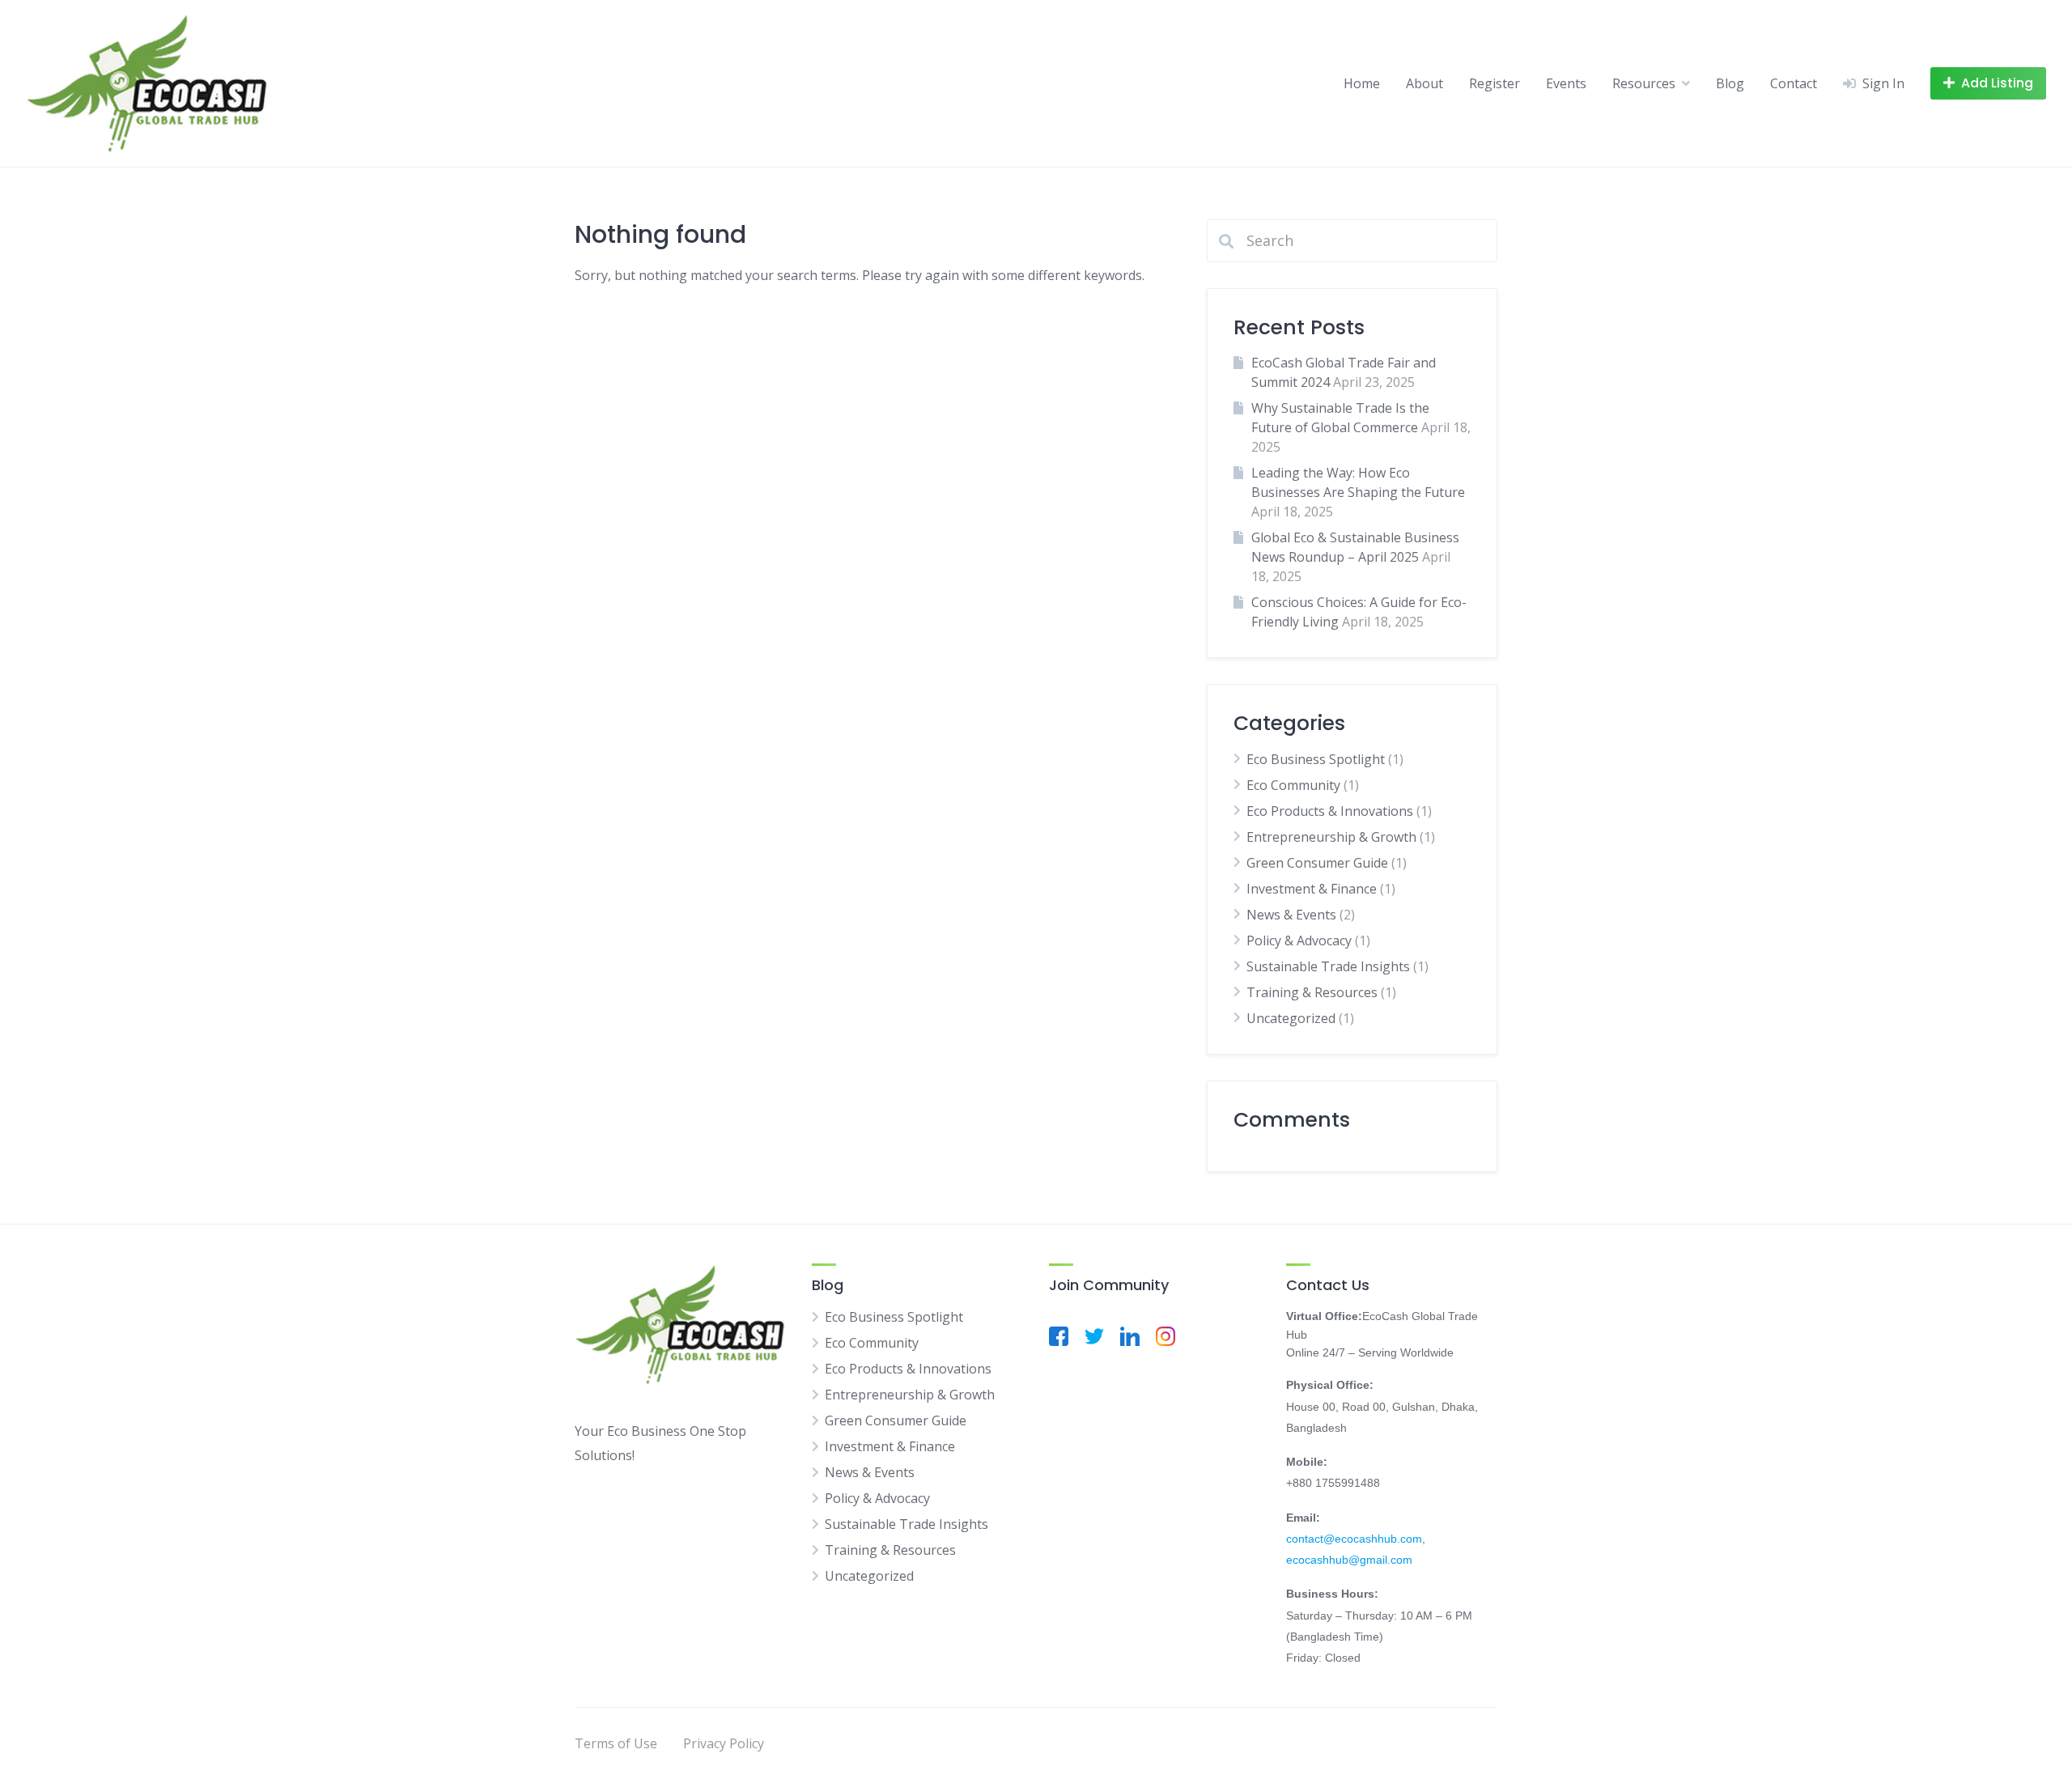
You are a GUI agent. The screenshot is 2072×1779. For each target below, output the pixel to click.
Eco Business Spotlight (1316, 759)
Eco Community (1293, 785)
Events (1566, 83)
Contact (1794, 83)
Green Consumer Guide (1317, 863)
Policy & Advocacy (1299, 940)
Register (1495, 83)
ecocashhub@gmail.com (1349, 1560)
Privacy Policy (724, 1743)
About (1424, 83)
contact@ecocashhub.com (1354, 1539)
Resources (1644, 83)
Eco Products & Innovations (1330, 811)
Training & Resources (1312, 992)
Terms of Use (616, 1743)
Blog (1730, 83)
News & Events (1291, 915)
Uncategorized (1291, 1018)
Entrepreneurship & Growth (1331, 837)
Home (1362, 83)
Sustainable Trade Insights (1328, 966)
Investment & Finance (1312, 889)
